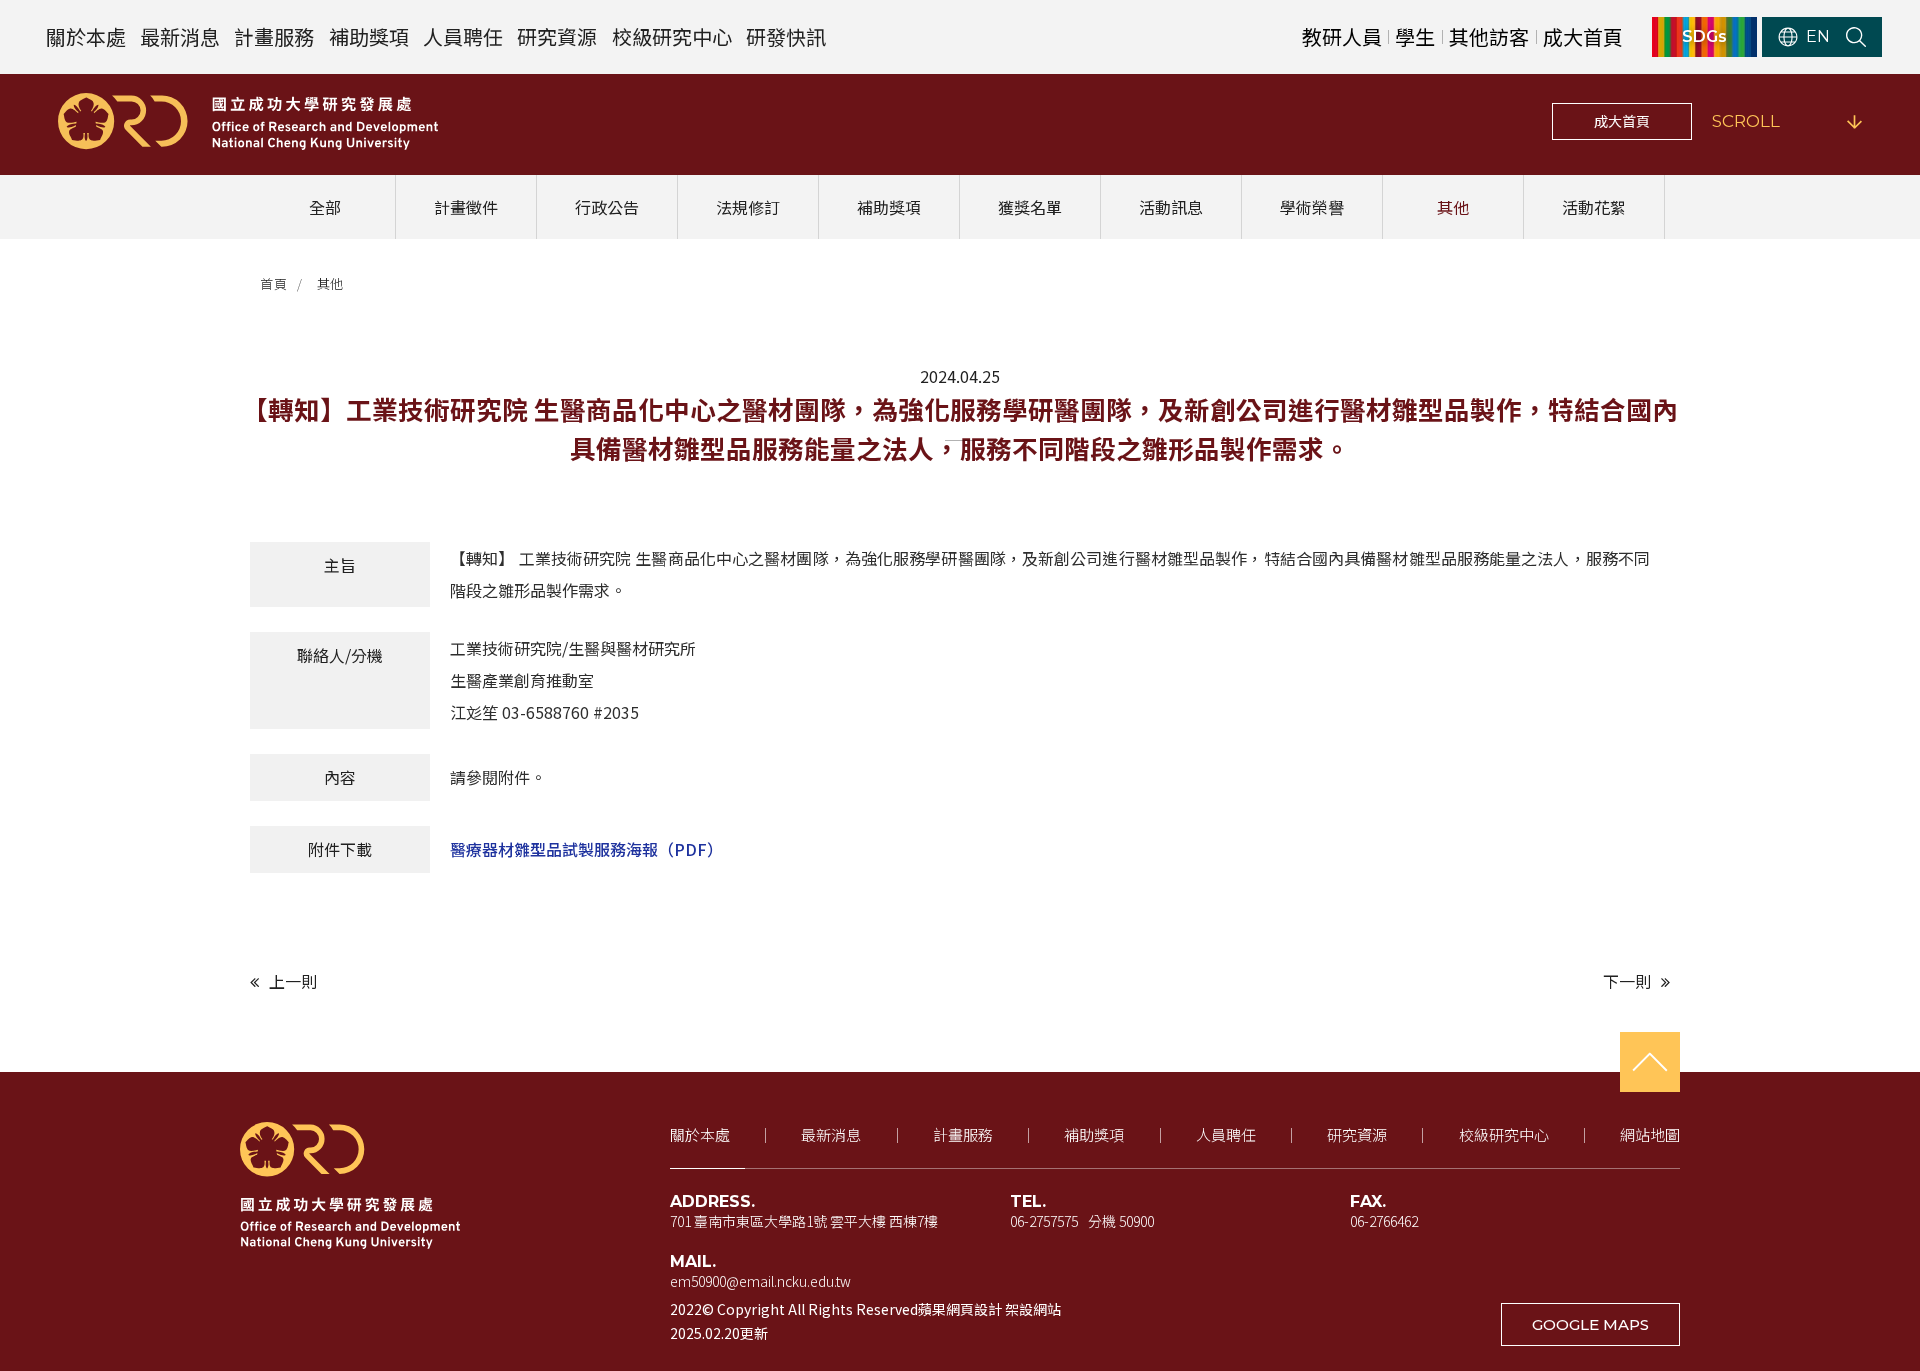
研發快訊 (786, 36)
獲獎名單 (1030, 207)
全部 (325, 207)
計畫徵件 (466, 207)
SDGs (1704, 37)
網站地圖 (1650, 1134)
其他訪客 (1489, 36)
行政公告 (607, 207)
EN (1818, 36)
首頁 (273, 283)
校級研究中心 (672, 36)
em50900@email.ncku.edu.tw (760, 1281)
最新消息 (180, 36)
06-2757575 (1044, 1221)
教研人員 (1342, 36)
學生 (1415, 36)
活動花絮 (1594, 207)
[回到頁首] (1650, 1062)
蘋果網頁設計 (960, 1309)
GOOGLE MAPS (1590, 1324)
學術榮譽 (1312, 207)
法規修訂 (748, 207)
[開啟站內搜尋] (1856, 37)
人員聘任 (463, 36)
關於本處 (86, 36)
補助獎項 (369, 36)
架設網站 (1033, 1309)
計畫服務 (274, 36)
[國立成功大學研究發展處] (248, 121)
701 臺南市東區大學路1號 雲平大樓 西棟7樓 (804, 1221)
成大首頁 (1583, 36)
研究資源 (557, 36)
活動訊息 (1171, 207)
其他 (1453, 207)
